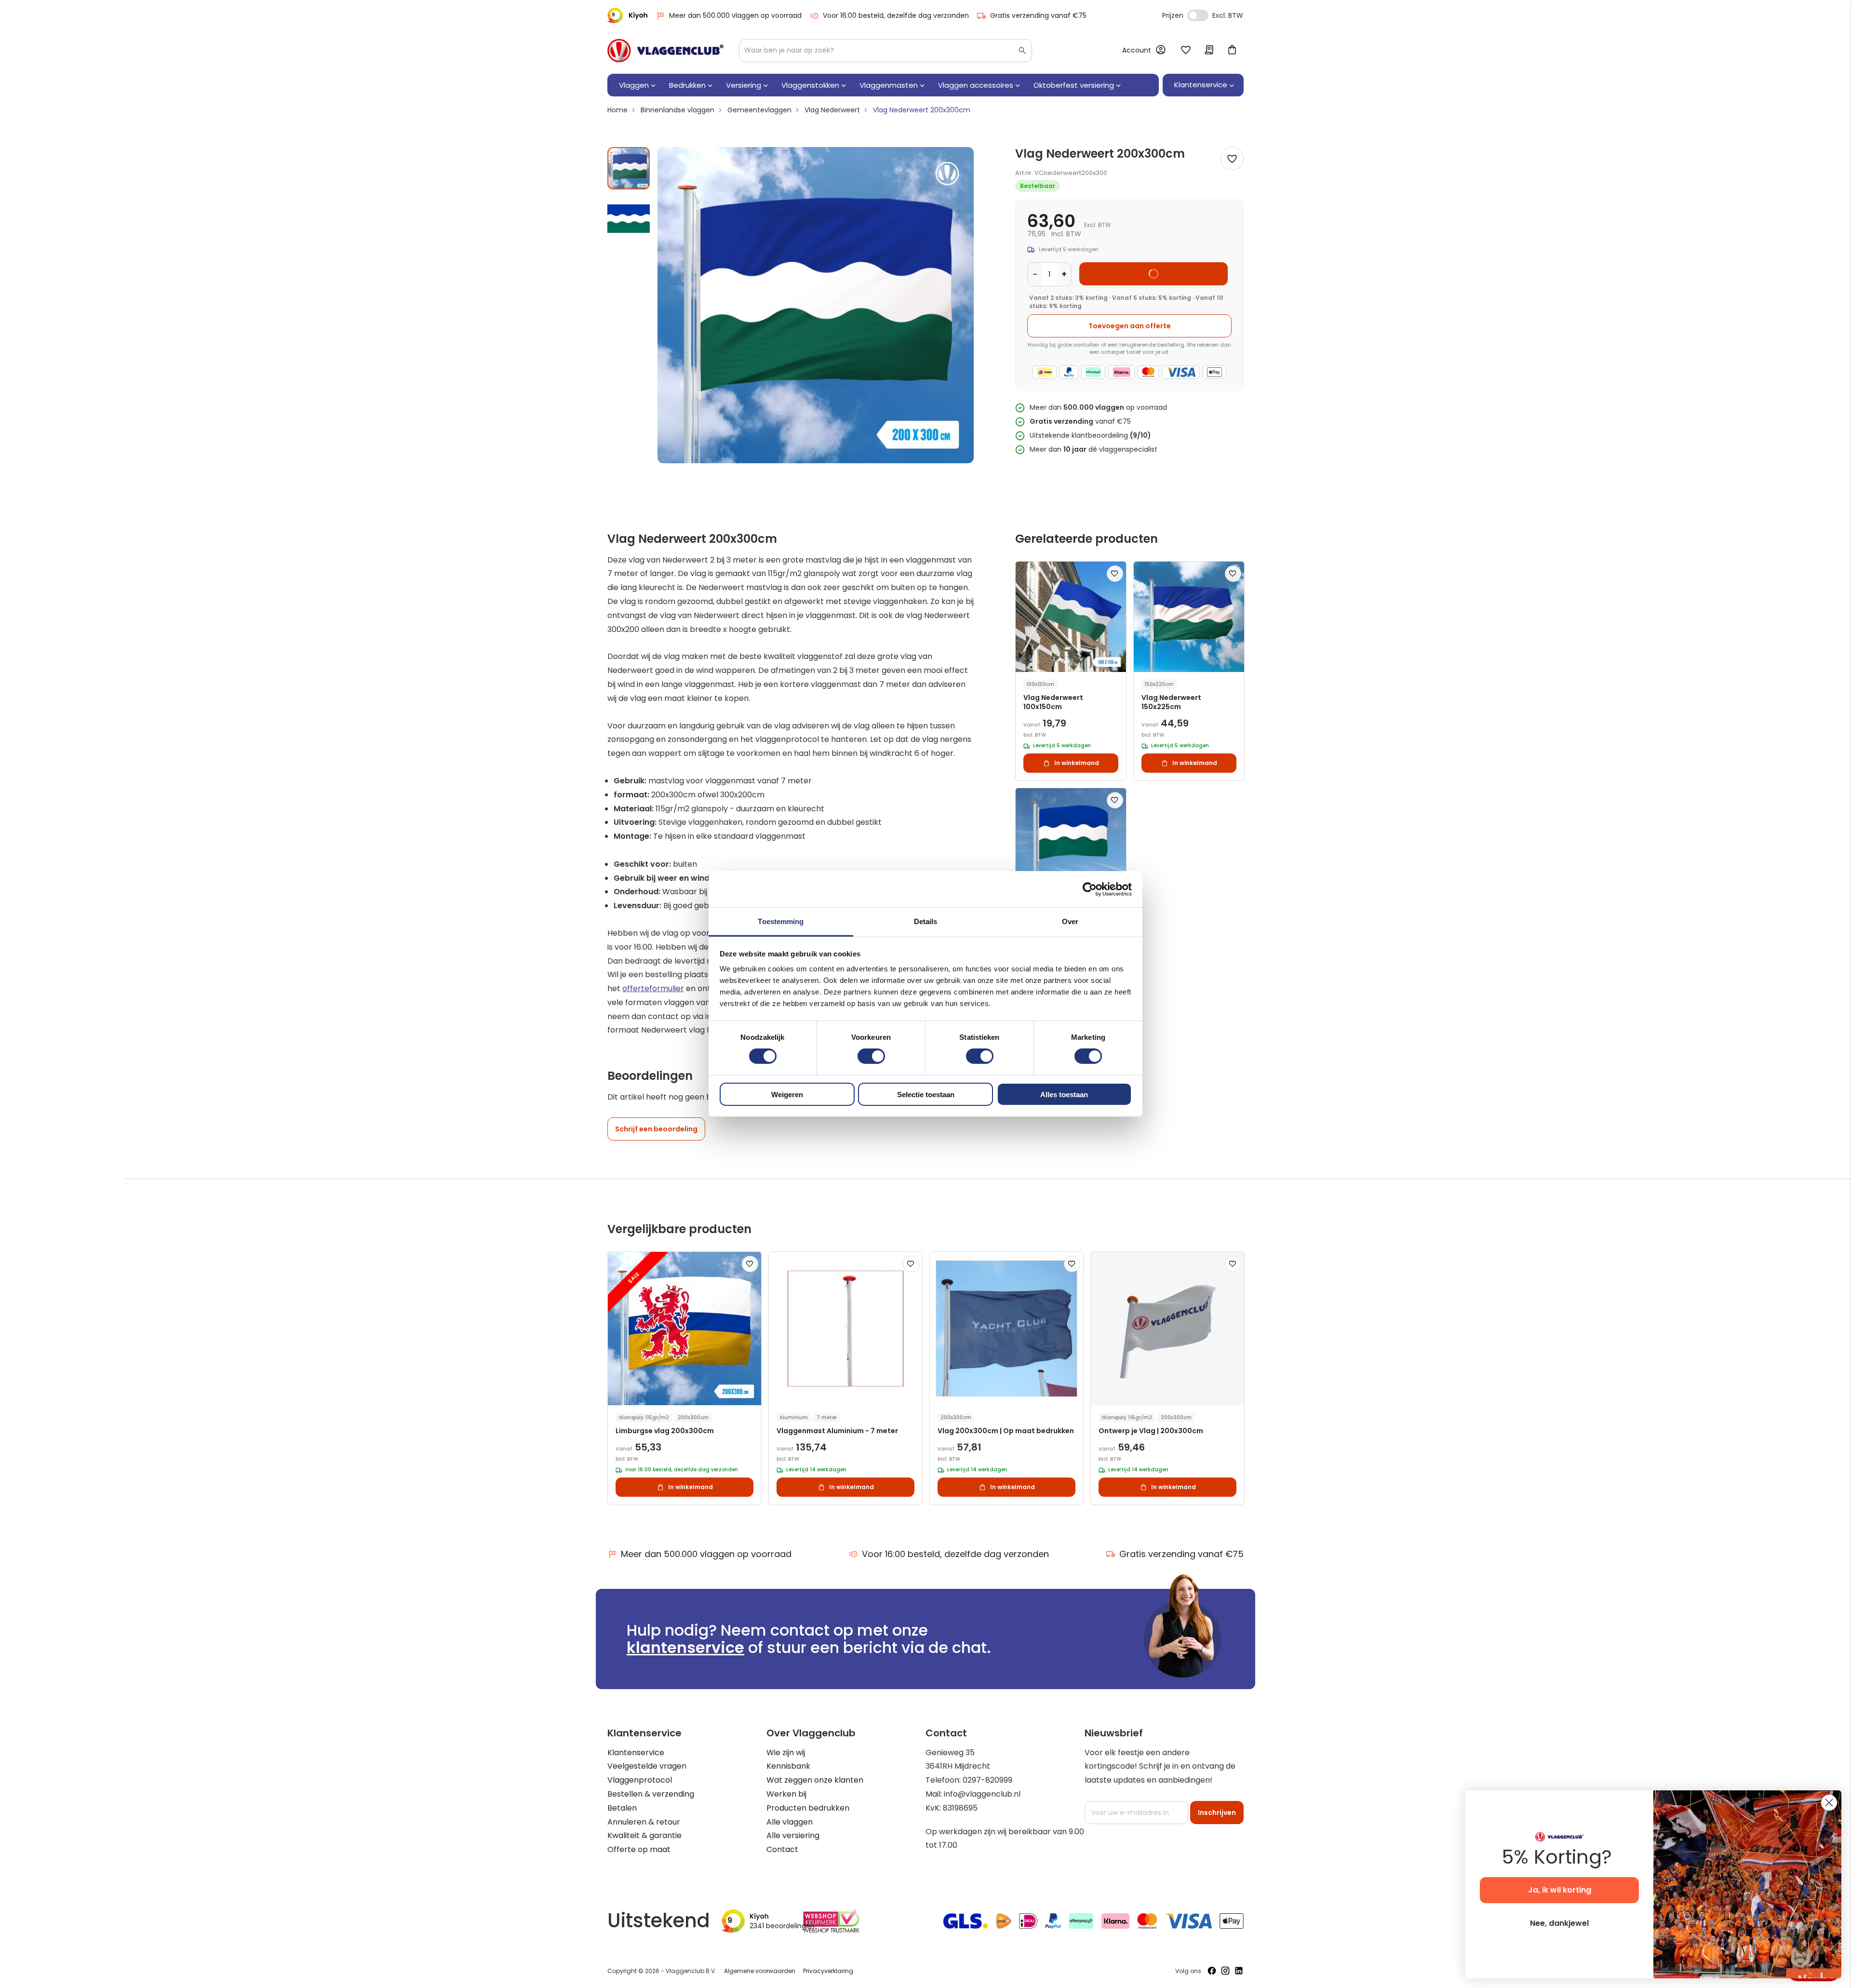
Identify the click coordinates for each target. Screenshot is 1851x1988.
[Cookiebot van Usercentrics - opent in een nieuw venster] (1090, 889)
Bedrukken (687, 85)
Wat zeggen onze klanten (815, 1780)
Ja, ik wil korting (1560, 1890)
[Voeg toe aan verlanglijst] (1232, 159)
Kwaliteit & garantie (644, 1835)
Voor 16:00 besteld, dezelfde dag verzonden (896, 15)
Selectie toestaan (926, 1095)
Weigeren (787, 1095)
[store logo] (665, 51)
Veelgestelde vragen (647, 1766)
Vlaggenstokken (810, 85)
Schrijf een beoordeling (656, 1129)
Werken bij (786, 1794)
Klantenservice (636, 1753)
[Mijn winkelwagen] (1232, 51)
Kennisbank (788, 1766)
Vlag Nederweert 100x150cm (1053, 702)
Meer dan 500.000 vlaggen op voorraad (735, 15)
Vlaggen (634, 85)
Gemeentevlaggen (759, 110)
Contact (782, 1849)
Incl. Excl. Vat (1198, 15)
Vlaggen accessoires (976, 85)
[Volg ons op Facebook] (1212, 1971)
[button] (629, 215)
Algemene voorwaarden (760, 1971)
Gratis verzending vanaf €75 (1038, 15)
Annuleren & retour (644, 1822)
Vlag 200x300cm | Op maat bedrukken (1006, 1431)
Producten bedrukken (808, 1808)
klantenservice (685, 1647)
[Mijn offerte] (1209, 51)
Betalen (622, 1808)
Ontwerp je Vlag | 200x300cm (1151, 1431)
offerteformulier (653, 988)
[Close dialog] (1829, 1803)
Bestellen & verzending (651, 1794)
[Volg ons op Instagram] (1225, 1971)
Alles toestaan (1064, 1095)
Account (1137, 50)
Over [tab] (1070, 921)
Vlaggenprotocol (640, 1780)
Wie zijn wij (786, 1753)
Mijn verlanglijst (1186, 51)
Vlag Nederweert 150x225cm (1171, 702)
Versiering (744, 85)
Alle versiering (793, 1835)
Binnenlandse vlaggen (677, 110)
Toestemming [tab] (781, 921)
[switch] (871, 1057)
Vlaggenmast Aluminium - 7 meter (837, 1431)
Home (617, 110)
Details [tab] (926, 921)
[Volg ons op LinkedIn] (1239, 1971)
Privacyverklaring (828, 1971)
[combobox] (885, 51)
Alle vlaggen (790, 1822)
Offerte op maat (639, 1849)
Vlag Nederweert (832, 110)
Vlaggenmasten (889, 85)
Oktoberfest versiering (1074, 85)
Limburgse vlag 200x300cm (665, 1431)
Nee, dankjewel (1559, 1923)
